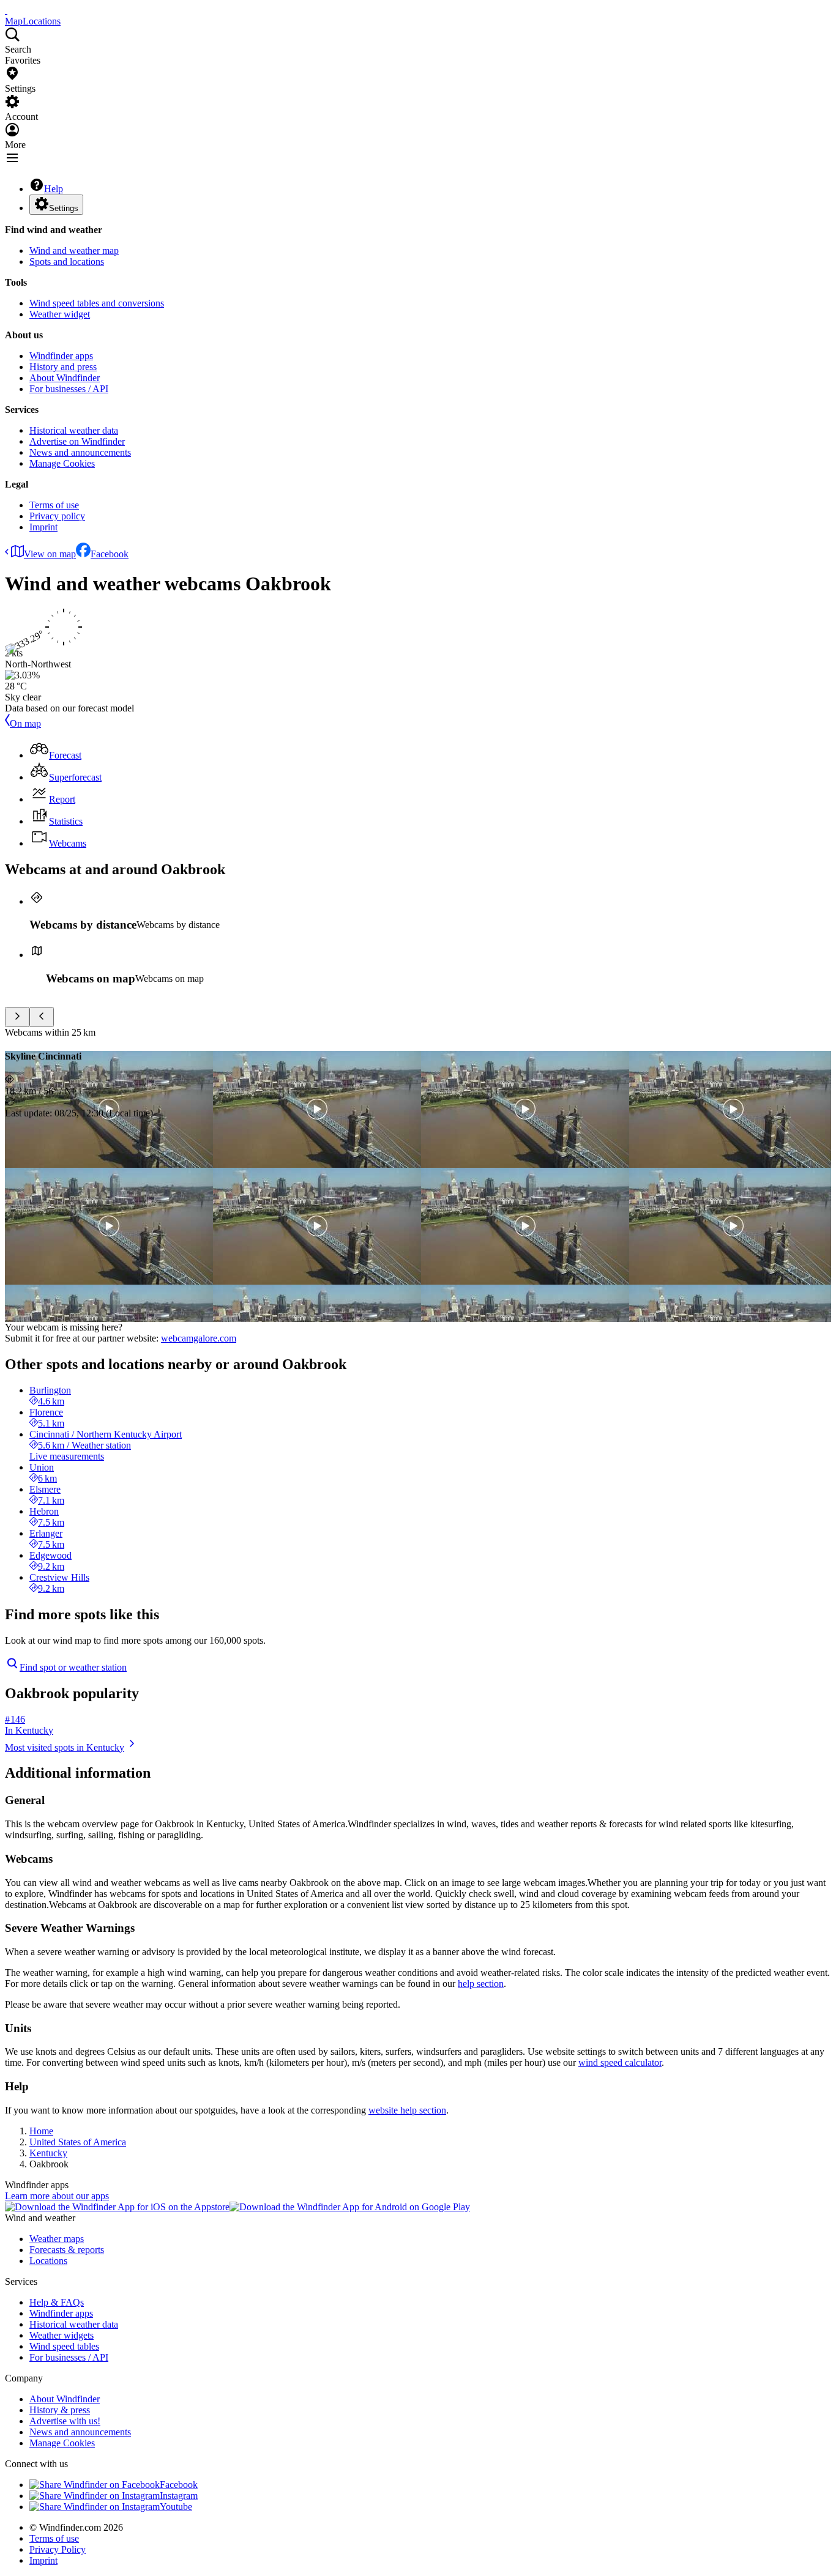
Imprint (43, 527)
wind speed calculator (620, 2062)
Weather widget (60, 314)
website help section (407, 2110)
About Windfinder (65, 378)
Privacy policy (57, 516)
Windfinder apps (61, 356)
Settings (64, 208)
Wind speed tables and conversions (97, 303)
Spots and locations (67, 262)
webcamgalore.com (199, 1338)
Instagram (179, 2496)
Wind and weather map (74, 251)
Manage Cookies (62, 463)
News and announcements (80, 452)
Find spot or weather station (73, 1667)
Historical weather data (74, 430)
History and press (63, 367)
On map (25, 723)
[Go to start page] (6, 10)
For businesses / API (69, 389)
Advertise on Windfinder (77, 441)
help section (481, 1984)
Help (54, 189)
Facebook (110, 554)
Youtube (176, 2507)
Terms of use (54, 505)
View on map (50, 554)
